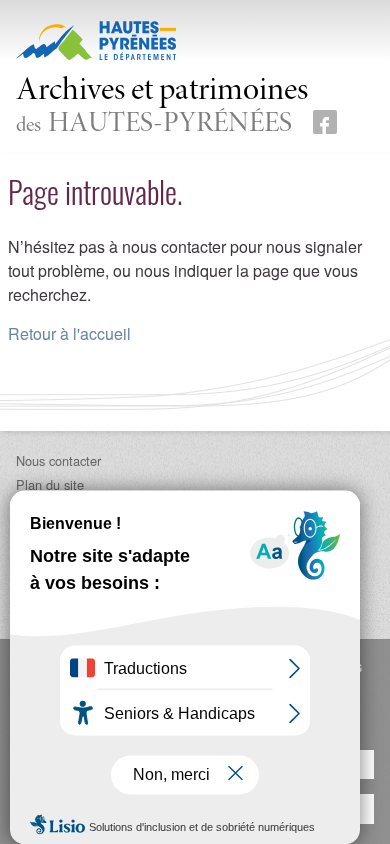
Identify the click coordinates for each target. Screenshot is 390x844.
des (162, 107)
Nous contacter (58, 460)
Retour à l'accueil (69, 333)
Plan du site (50, 484)
